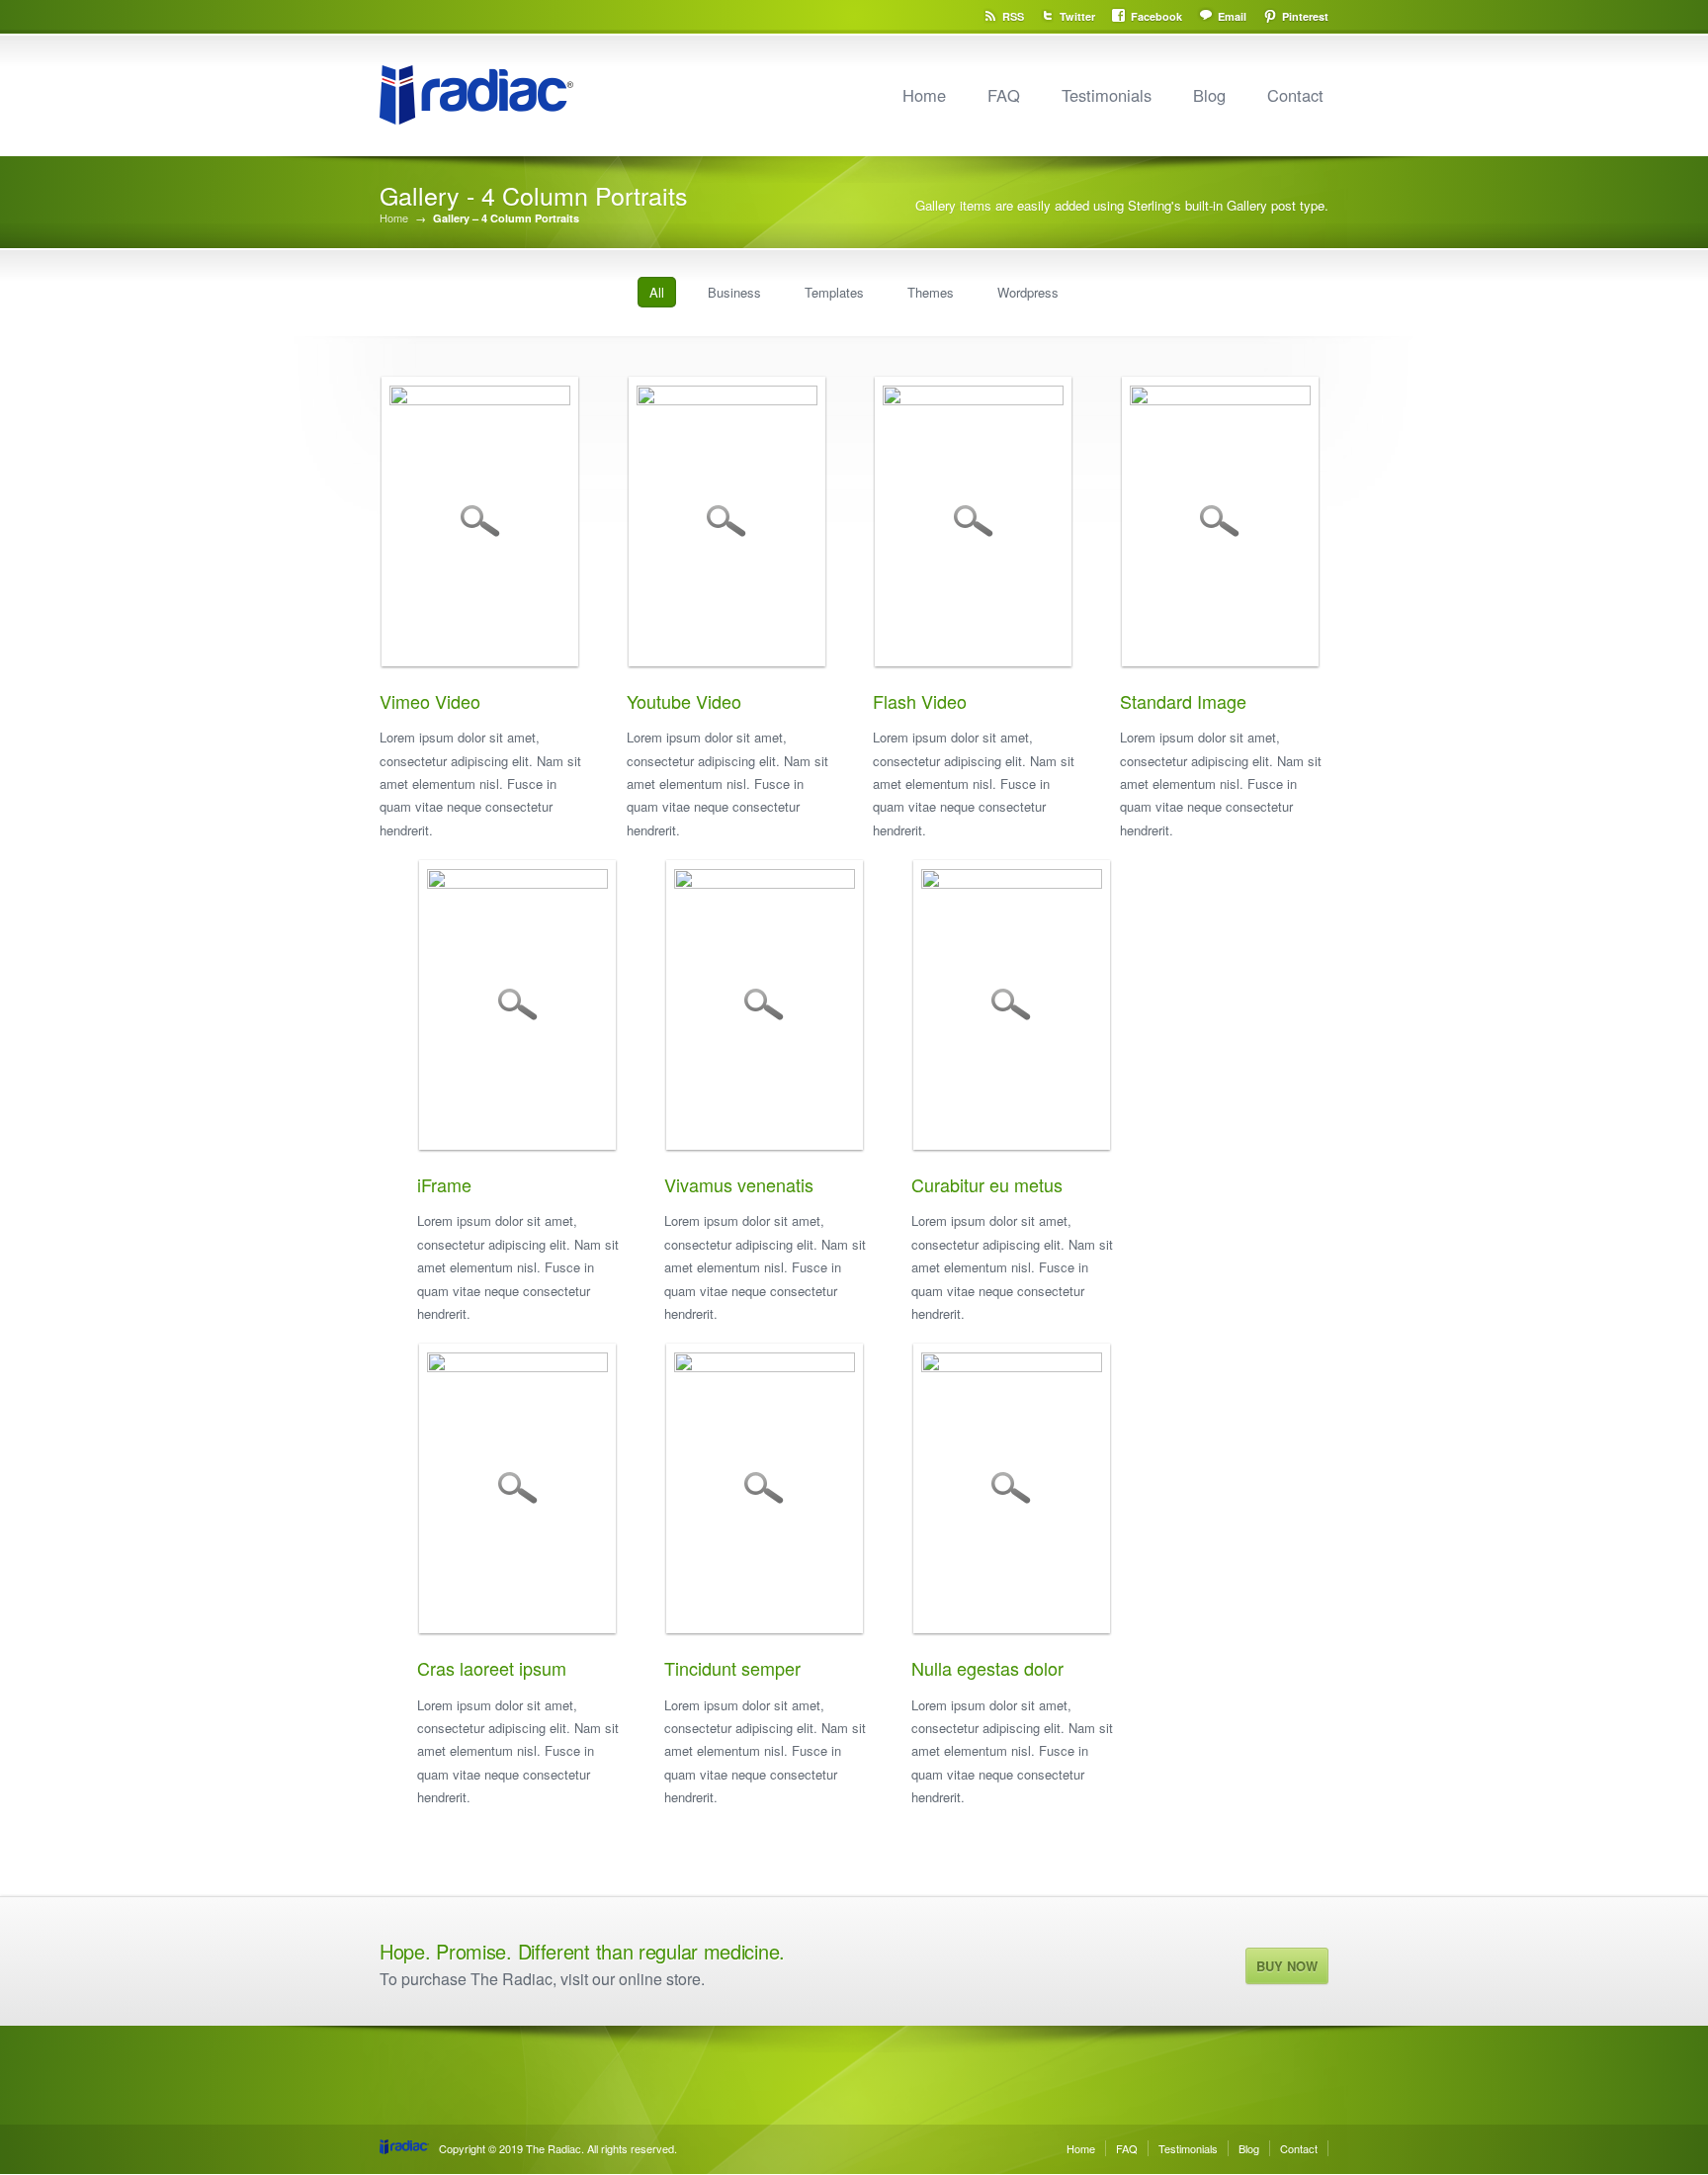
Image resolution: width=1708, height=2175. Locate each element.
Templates (834, 292)
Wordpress (1028, 292)
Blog (1209, 95)
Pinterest (1305, 16)
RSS (1013, 16)
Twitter (1077, 16)
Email (1232, 16)
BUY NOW (1287, 1966)
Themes (931, 292)
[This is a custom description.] (760, 882)
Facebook (1156, 16)
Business (734, 292)
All (657, 292)
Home (924, 95)
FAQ (1004, 95)
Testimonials (1107, 95)
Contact (1295, 95)
